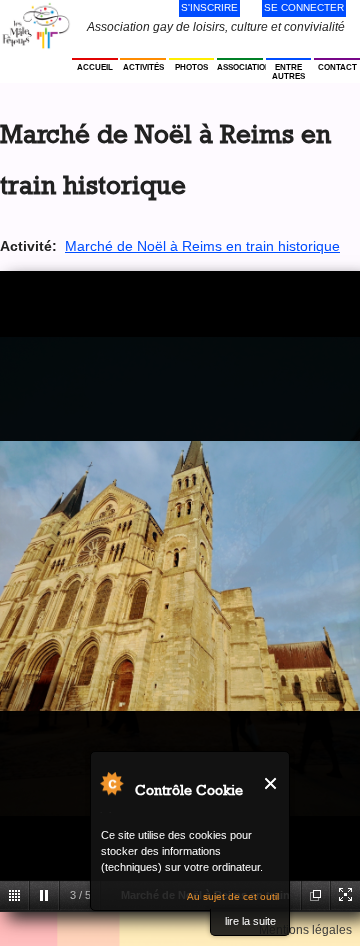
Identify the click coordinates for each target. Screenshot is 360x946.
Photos (191, 67)
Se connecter (304, 7)
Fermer (271, 783)
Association (240, 67)
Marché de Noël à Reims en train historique (202, 246)
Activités (143, 67)
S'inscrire (209, 7)
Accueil (95, 67)
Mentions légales (305, 930)
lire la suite (250, 921)
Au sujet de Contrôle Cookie (111, 783)
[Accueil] (36, 26)
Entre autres (288, 72)
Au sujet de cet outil (233, 896)
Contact (337, 67)
